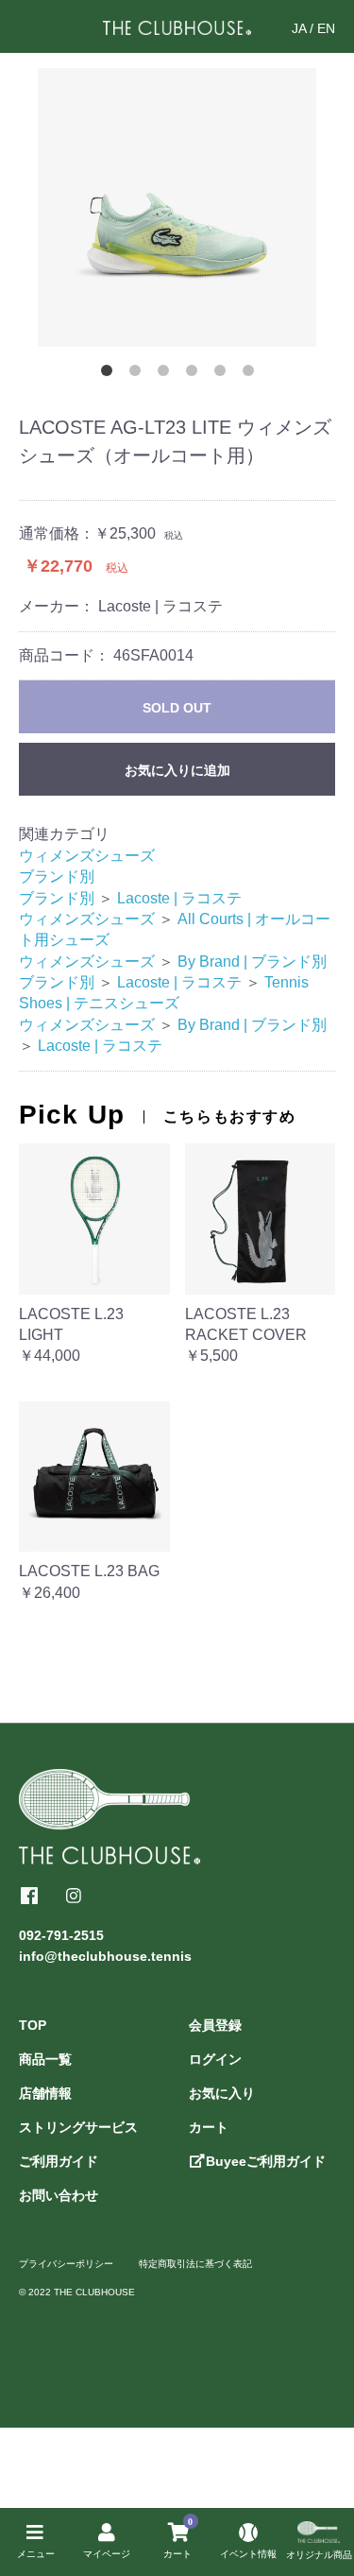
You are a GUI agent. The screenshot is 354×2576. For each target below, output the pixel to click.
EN (326, 28)
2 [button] (135, 370)
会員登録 (215, 2025)
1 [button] (107, 370)
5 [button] (220, 370)
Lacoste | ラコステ (179, 898)
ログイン (215, 2059)
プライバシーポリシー (66, 2264)
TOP (33, 2025)
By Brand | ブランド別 (252, 962)
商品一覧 (45, 2059)
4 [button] (192, 370)
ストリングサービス (78, 2127)
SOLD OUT (177, 708)
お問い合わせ (59, 2195)
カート (209, 2127)
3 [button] (163, 370)
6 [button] (248, 370)
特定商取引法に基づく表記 (195, 2264)
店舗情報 (45, 2093)
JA (299, 28)
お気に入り (222, 2093)
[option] (177, 207)
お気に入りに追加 (177, 770)
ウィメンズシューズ (87, 856)
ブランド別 (57, 876)
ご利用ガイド (59, 2161)
